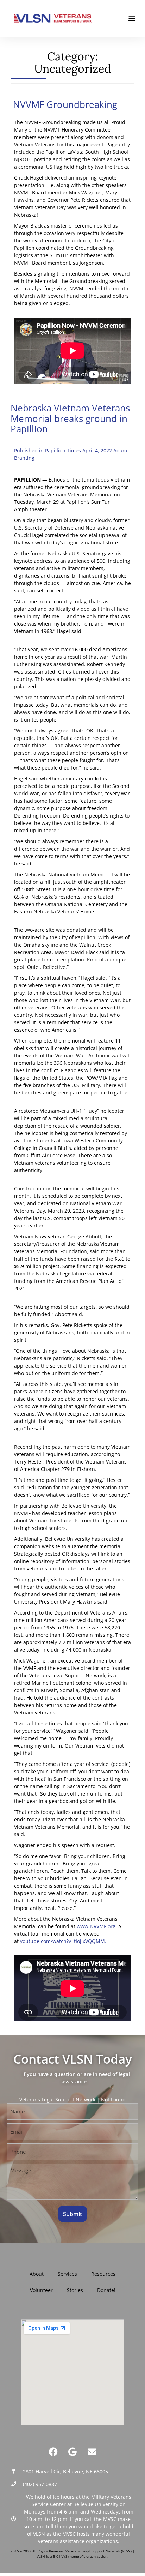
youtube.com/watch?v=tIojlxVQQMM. (63, 1941)
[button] (132, 19)
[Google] (72, 2452)
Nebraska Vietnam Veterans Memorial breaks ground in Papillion (70, 418)
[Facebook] (53, 2452)
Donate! (106, 2290)
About (37, 2274)
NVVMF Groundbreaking (64, 104)
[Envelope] (92, 2452)
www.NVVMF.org (96, 1926)
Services (67, 2274)
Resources (103, 2274)
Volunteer (41, 2290)
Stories (75, 2290)
